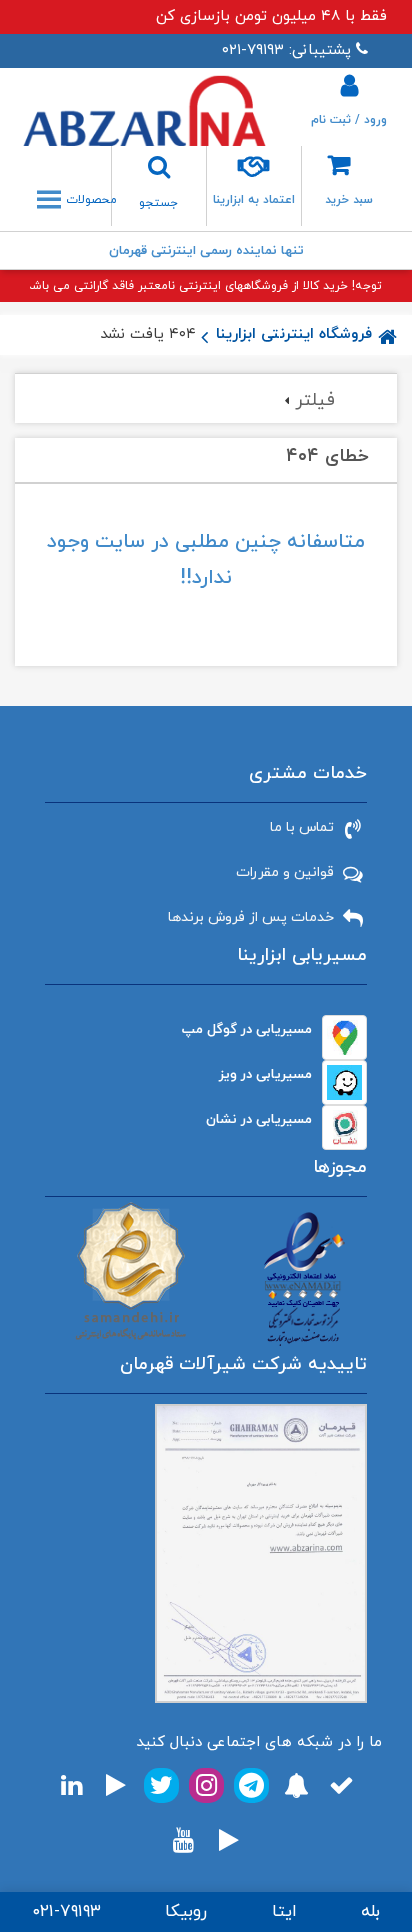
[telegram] (251, 1785)
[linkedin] (71, 1785)
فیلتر (315, 400)
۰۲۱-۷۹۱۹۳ (66, 1912)
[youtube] (183, 1840)
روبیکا (186, 1912)
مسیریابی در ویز (265, 1074)
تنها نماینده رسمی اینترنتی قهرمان (206, 251)
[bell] (296, 1785)
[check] (341, 1785)
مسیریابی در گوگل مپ (247, 1029)
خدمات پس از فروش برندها (251, 917)
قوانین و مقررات (285, 872)
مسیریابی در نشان (259, 1119)
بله (370, 1912)
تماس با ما (302, 827)
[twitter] (161, 1785)
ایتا (284, 1912)
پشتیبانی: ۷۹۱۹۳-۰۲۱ (286, 50)
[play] (116, 1785)
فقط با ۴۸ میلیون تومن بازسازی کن (271, 16)
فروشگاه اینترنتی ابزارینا (294, 334)
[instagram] (206, 1785)
